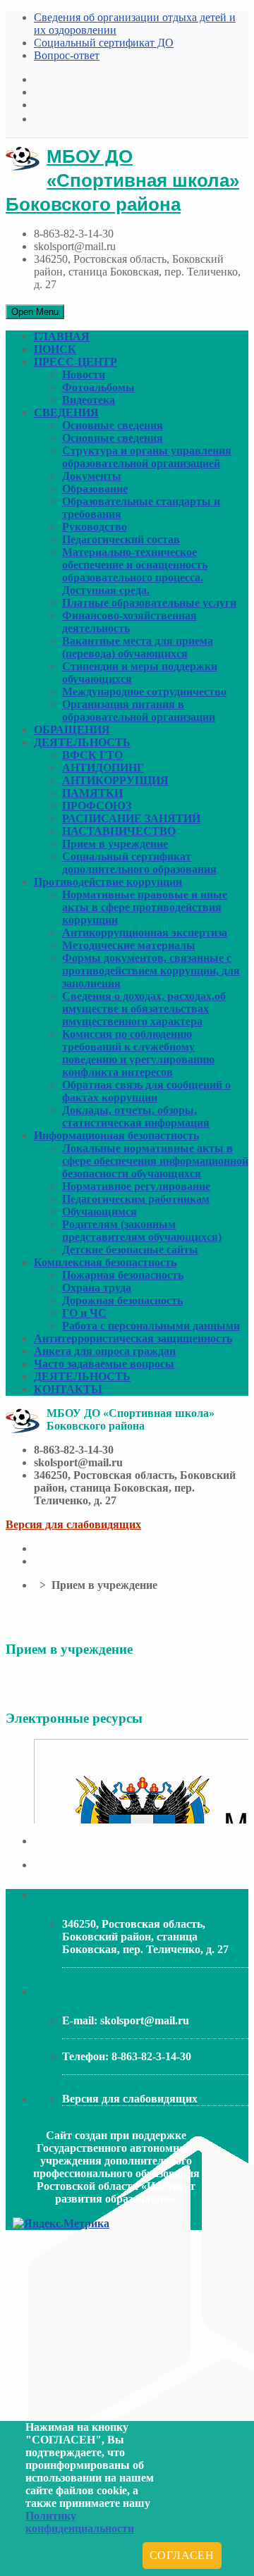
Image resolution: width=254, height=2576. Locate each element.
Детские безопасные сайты (130, 1250)
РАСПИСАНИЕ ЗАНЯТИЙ (131, 818)
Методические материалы (129, 945)
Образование (95, 489)
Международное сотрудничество (144, 692)
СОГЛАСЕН (182, 2555)
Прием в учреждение (115, 844)
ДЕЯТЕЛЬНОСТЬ (82, 742)
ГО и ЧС (84, 1313)
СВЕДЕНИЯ (66, 413)
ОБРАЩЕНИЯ (72, 730)
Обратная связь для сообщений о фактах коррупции (146, 1091)
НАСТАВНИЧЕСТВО (119, 831)
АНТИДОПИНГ (103, 768)
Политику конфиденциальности (80, 2522)
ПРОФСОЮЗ (97, 806)
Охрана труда (97, 1288)
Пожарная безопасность (123, 1275)
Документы (92, 476)
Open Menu (35, 312)
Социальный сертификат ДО (104, 43)
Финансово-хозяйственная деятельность (129, 622)
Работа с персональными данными (151, 1326)
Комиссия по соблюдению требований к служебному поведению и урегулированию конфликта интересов (138, 1053)
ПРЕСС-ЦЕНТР (75, 362)
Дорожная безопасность (122, 1300)
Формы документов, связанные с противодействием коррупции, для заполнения (151, 971)
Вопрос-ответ (67, 55)
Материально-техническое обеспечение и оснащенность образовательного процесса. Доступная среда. (135, 571)
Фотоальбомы (98, 387)
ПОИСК (55, 349)
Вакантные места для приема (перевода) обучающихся (138, 647)
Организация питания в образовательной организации (139, 711)
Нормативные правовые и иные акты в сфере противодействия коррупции (145, 907)
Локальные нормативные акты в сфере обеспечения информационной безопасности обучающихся (155, 1161)
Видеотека (89, 400)
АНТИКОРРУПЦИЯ (115, 780)
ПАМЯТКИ (92, 793)
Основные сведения (113, 425)
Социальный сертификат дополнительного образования (139, 863)
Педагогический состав (121, 539)
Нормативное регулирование (136, 1186)
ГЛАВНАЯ (62, 336)
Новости (84, 374)
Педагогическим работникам (136, 1199)
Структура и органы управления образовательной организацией (147, 457)
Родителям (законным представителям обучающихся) (142, 1231)
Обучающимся (99, 1212)
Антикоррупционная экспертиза (145, 933)
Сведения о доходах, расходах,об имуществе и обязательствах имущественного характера (144, 1009)
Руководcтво (95, 527)
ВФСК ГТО (92, 755)
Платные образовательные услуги (149, 603)
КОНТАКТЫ (68, 1389)
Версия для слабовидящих (73, 1524)
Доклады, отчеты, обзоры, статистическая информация (136, 1116)
